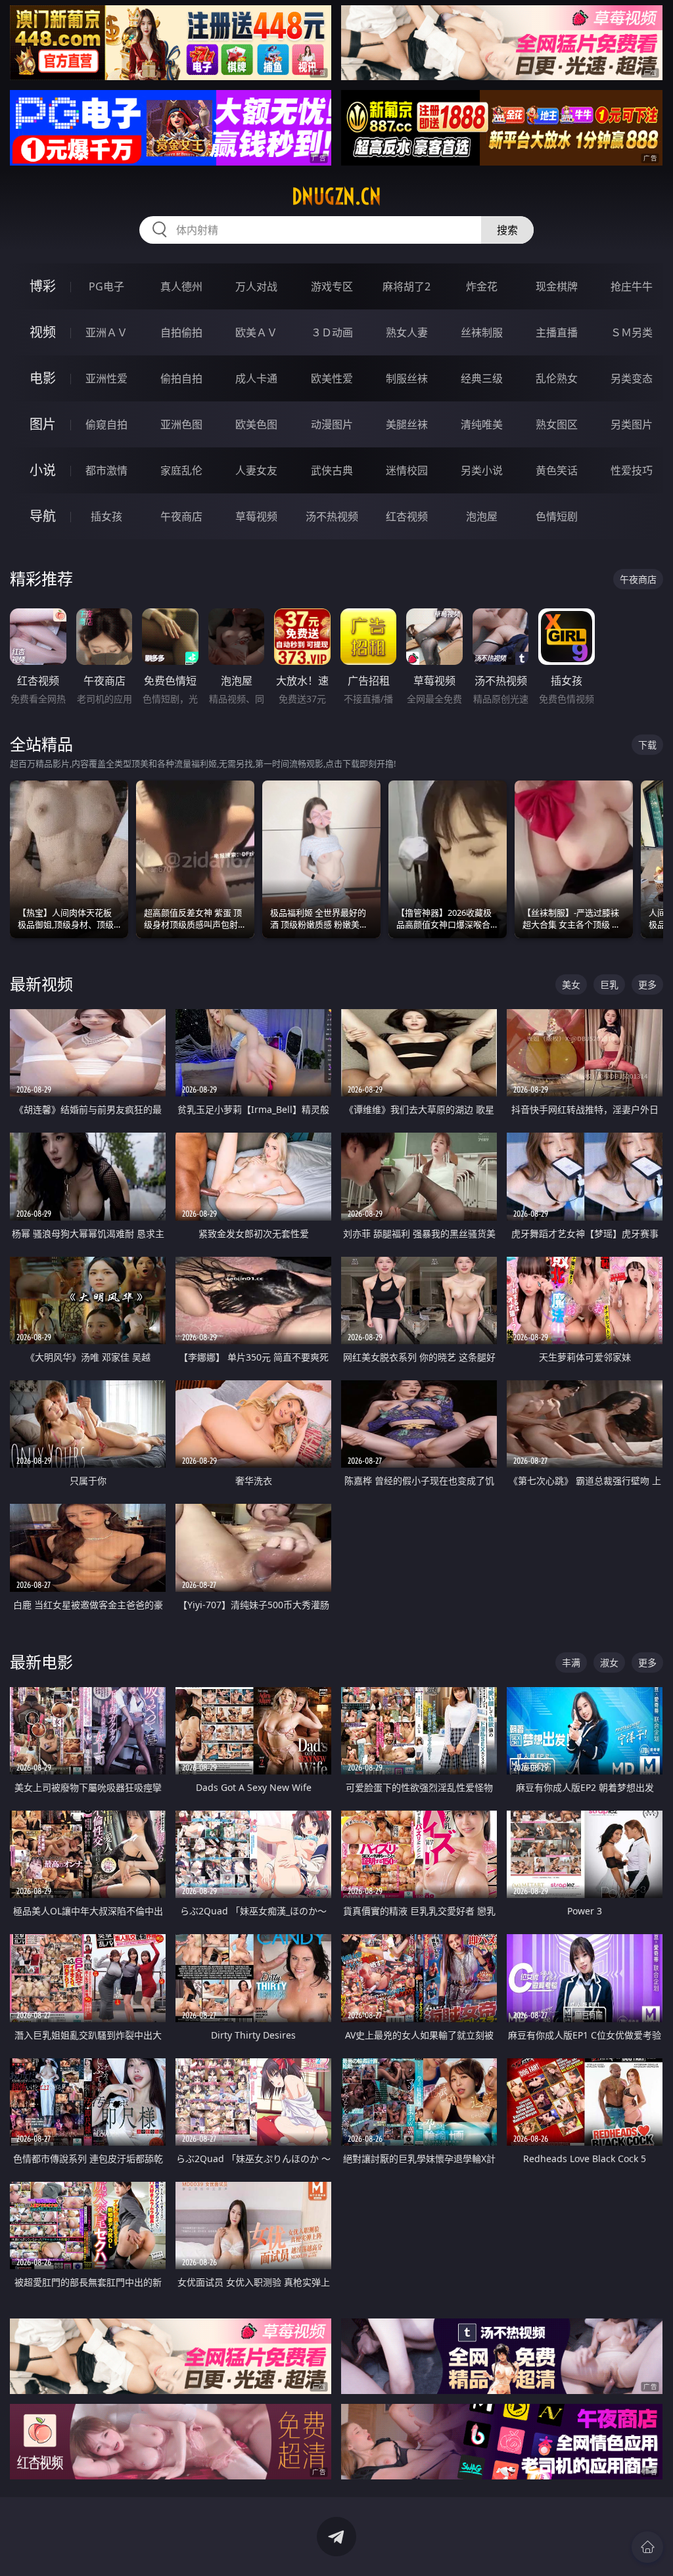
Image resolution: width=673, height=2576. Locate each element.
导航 (43, 516)
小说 (43, 470)
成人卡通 (256, 378)
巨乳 (609, 984)
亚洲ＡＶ (106, 332)
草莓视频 (256, 516)
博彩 (43, 286)
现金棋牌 (557, 286)
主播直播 (557, 332)
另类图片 (632, 424)
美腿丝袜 (407, 424)
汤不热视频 (332, 516)
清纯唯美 (482, 424)
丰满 (571, 1662)
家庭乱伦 (181, 470)
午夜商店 (181, 516)
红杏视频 (407, 516)
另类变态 (632, 378)
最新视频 (41, 984)
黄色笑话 (557, 470)
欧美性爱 (332, 378)
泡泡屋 (482, 516)
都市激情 (106, 470)
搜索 (507, 230)
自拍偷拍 (181, 332)
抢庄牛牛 (632, 286)
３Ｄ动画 (332, 332)
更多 (647, 984)
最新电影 (41, 1662)
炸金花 (482, 286)
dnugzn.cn (336, 196)
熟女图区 (557, 424)
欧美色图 (256, 424)
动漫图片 (332, 424)
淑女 (609, 1662)
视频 (43, 332)
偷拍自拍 (181, 378)
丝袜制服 (482, 332)
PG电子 (106, 286)
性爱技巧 (632, 470)
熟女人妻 (407, 332)
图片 (43, 424)
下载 (647, 745)
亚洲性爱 (106, 378)
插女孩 (106, 516)
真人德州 (181, 286)
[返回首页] (647, 2547)
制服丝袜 (407, 378)
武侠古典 (332, 470)
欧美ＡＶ (256, 332)
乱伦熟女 (557, 378)
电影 (43, 378)
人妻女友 (256, 470)
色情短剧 (557, 516)
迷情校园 (407, 470)
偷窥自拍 (106, 424)
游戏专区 (332, 286)
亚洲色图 (181, 424)
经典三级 (482, 378)
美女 (571, 984)
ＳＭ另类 (632, 332)
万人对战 (256, 286)
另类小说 (482, 470)
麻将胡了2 (406, 286)
